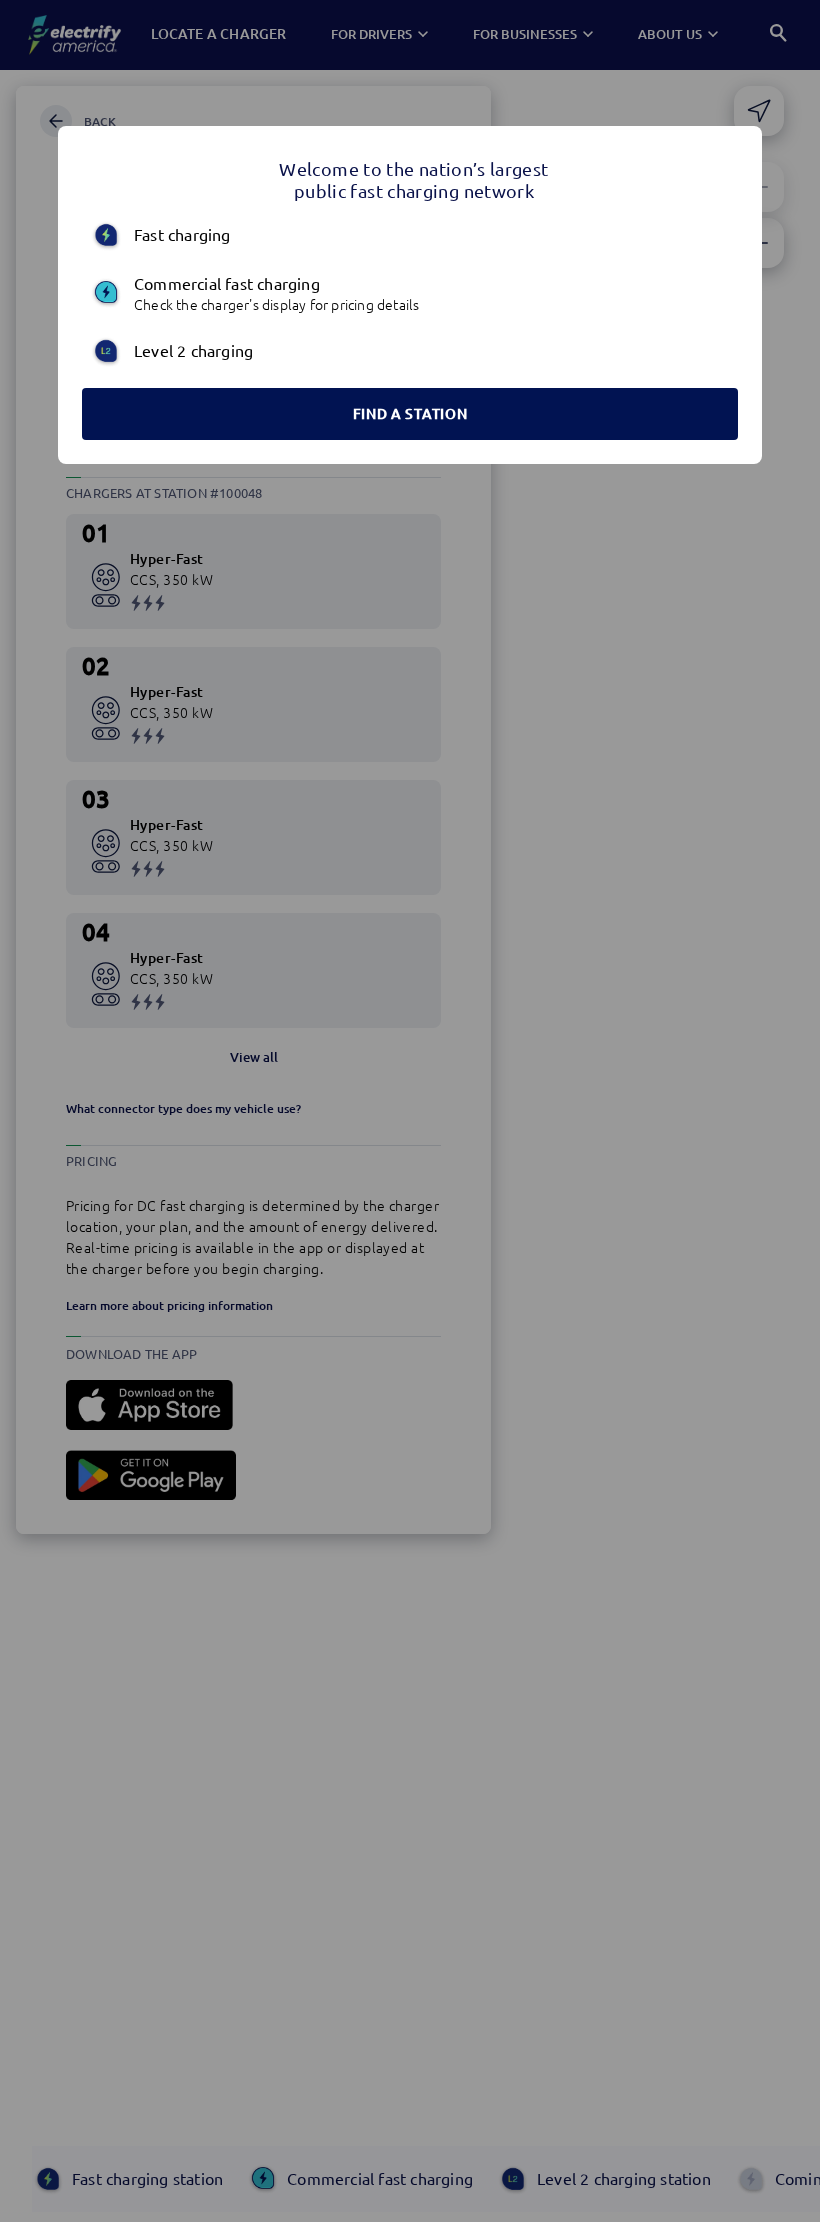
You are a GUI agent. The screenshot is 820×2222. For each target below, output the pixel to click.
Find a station (410, 414)
